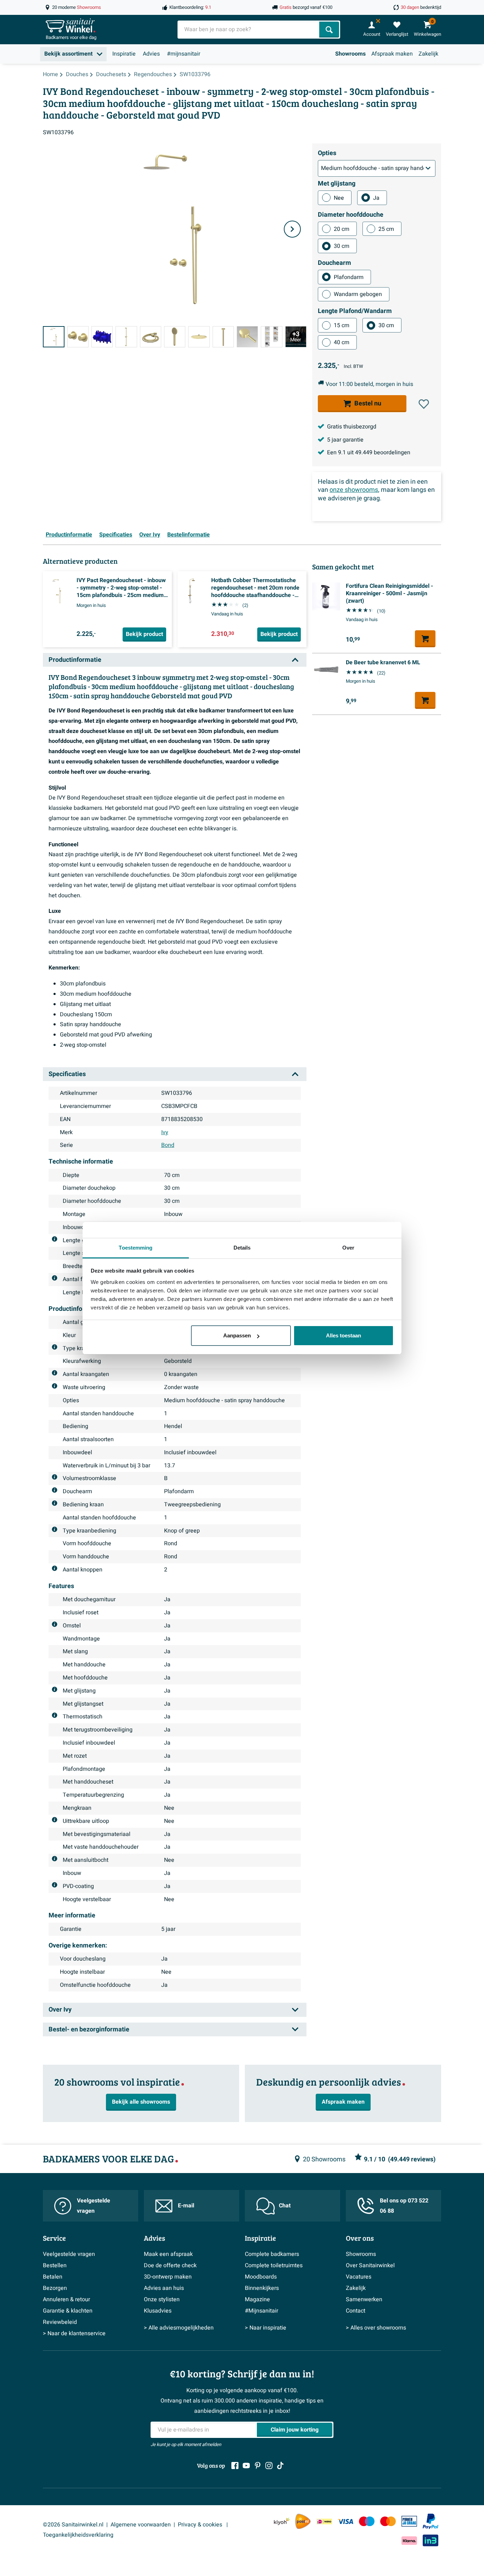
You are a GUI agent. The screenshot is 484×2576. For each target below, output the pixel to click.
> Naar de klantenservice (74, 2333)
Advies (151, 54)
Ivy (165, 1132)
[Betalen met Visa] (345, 2521)
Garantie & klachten (68, 2311)
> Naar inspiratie (266, 2328)
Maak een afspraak (168, 2254)
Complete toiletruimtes (274, 2265)
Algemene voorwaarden (141, 2525)
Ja (376, 198)
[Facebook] (235, 2466)
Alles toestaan (344, 1335)
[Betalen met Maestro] (367, 2521)
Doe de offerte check (170, 2265)
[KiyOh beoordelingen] (282, 2521)
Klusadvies (158, 2311)
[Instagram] (269, 2466)
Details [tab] (242, 1248)
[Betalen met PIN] (409, 2521)
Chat (285, 2206)
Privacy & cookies (201, 2525)
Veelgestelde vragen (94, 2206)
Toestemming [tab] (136, 1248)
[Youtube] (246, 2466)
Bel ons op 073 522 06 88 (404, 2206)
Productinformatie (69, 535)
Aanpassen (237, 1335)
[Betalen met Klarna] (409, 2540)
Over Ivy (150, 535)
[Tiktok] (280, 2466)
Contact (356, 2311)
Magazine (257, 2299)
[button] (424, 404)
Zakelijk (428, 54)
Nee (339, 198)
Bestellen (55, 2265)
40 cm (342, 342)
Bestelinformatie (188, 535)
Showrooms (350, 54)
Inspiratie (124, 54)
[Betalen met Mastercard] (388, 2521)
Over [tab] (348, 1248)
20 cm (342, 229)
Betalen (53, 2277)
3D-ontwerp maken (168, 2277)
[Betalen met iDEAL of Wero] (324, 2521)
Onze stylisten (162, 2299)
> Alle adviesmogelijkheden (179, 2328)
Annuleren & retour (66, 2299)
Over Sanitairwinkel (370, 2265)
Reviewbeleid (60, 2322)
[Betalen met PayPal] (430, 2521)
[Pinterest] (258, 2466)
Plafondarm (349, 277)
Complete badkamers (272, 2254)
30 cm (342, 246)
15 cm (342, 325)
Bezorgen (55, 2288)
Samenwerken (364, 2299)
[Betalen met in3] (430, 2540)
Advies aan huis (164, 2288)
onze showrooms (354, 490)
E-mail (186, 2206)
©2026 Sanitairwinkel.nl (73, 2525)
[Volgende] (292, 229)
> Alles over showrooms (376, 2328)
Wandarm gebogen (358, 294)
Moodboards (261, 2277)
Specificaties (116, 535)
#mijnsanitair (184, 54)
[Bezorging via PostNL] (303, 2521)
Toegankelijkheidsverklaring (78, 2535)
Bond (168, 1145)
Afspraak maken (392, 54)
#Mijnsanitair (261, 2311)
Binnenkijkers (262, 2288)
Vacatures (359, 2277)
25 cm (386, 229)
